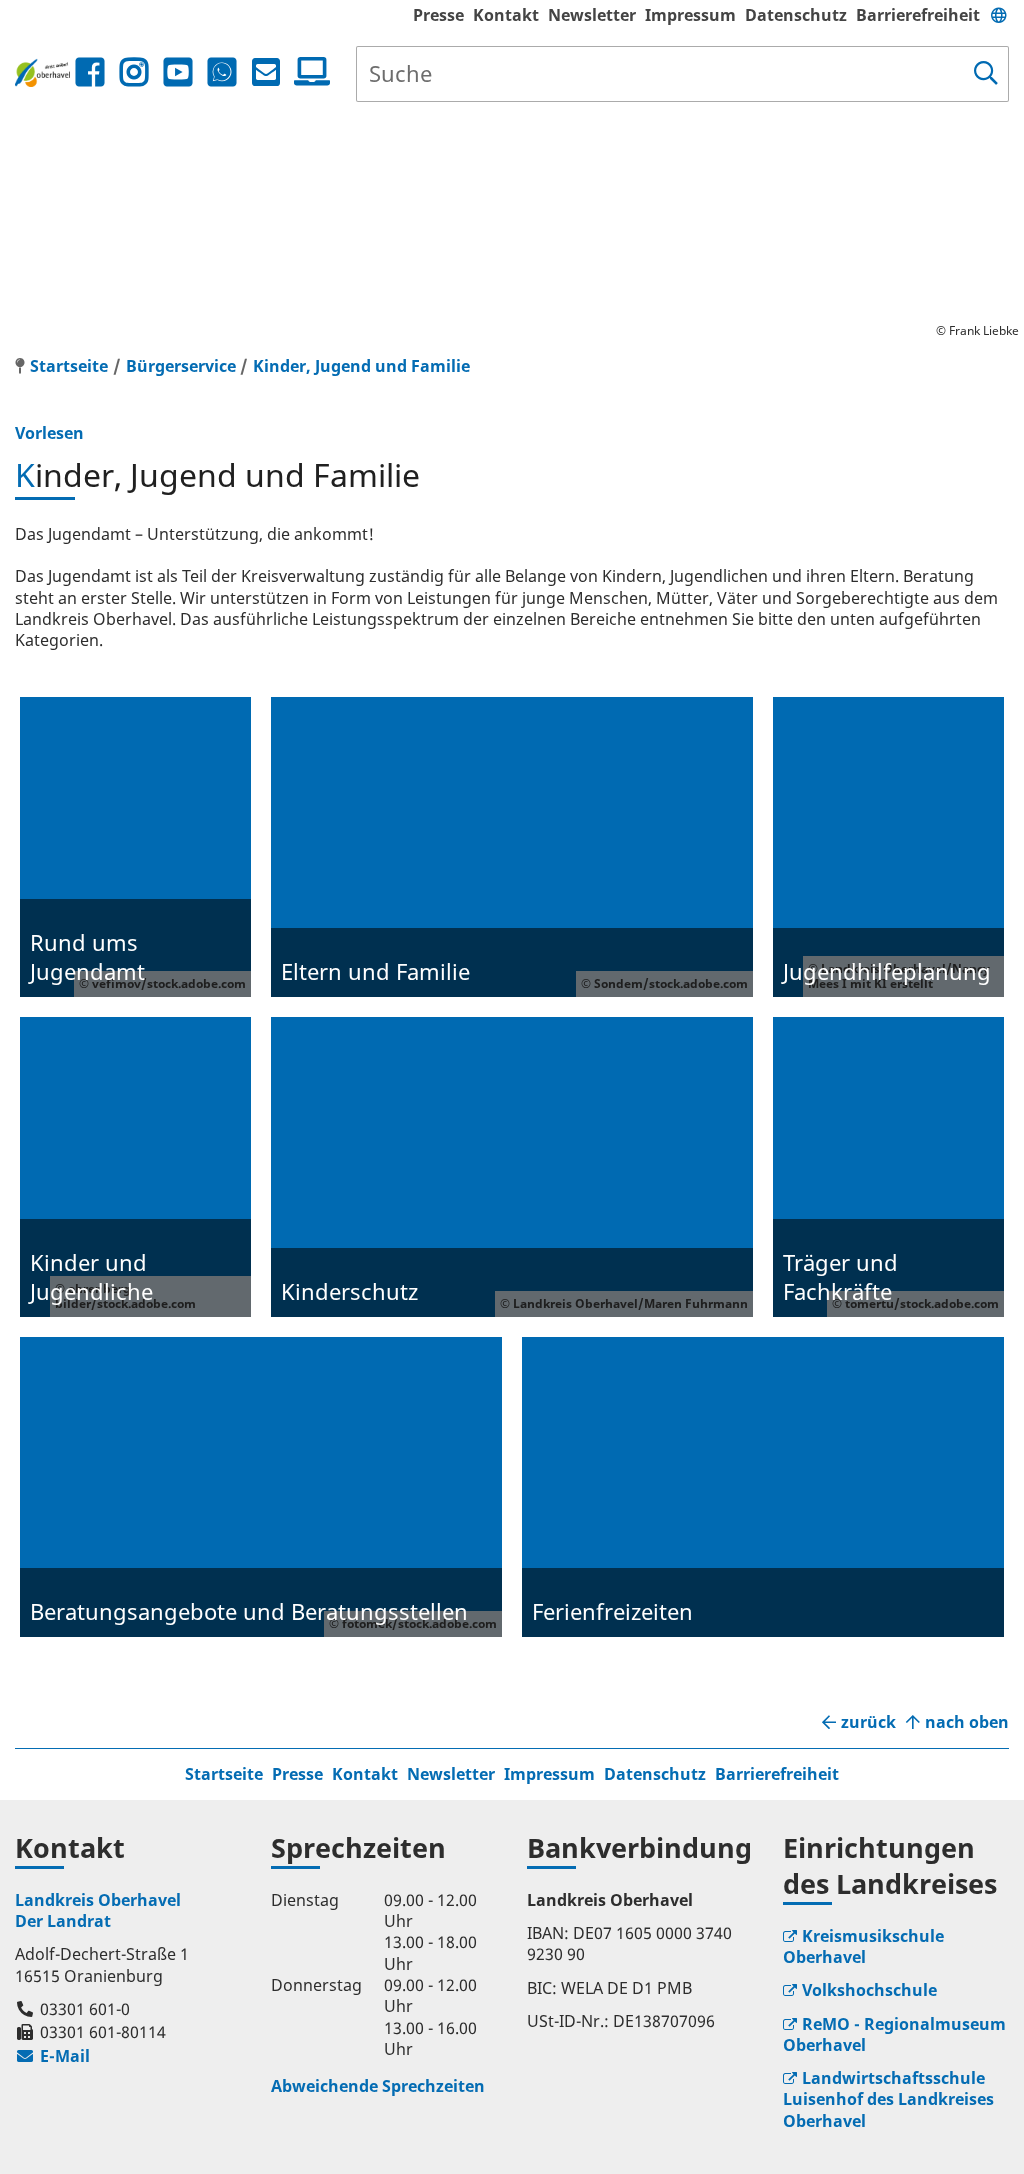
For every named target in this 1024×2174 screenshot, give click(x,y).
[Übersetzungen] (999, 15)
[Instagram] (134, 72)
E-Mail (52, 2056)
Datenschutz (796, 15)
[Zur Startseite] (42, 73)
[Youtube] (178, 72)
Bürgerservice (181, 366)
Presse (438, 15)
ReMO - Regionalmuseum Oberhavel (894, 2034)
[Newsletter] (266, 72)
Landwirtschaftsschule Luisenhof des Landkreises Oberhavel (888, 2099)
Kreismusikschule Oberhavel (863, 1946)
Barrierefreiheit (918, 15)
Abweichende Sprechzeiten (378, 2086)
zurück (868, 1722)
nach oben (967, 1722)
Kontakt (506, 15)
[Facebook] (90, 72)
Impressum (690, 15)
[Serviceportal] (308, 72)
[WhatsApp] (222, 72)
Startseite (224, 1774)
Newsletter (592, 15)
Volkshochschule (869, 1990)
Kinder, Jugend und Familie (361, 366)
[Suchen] (986, 74)
